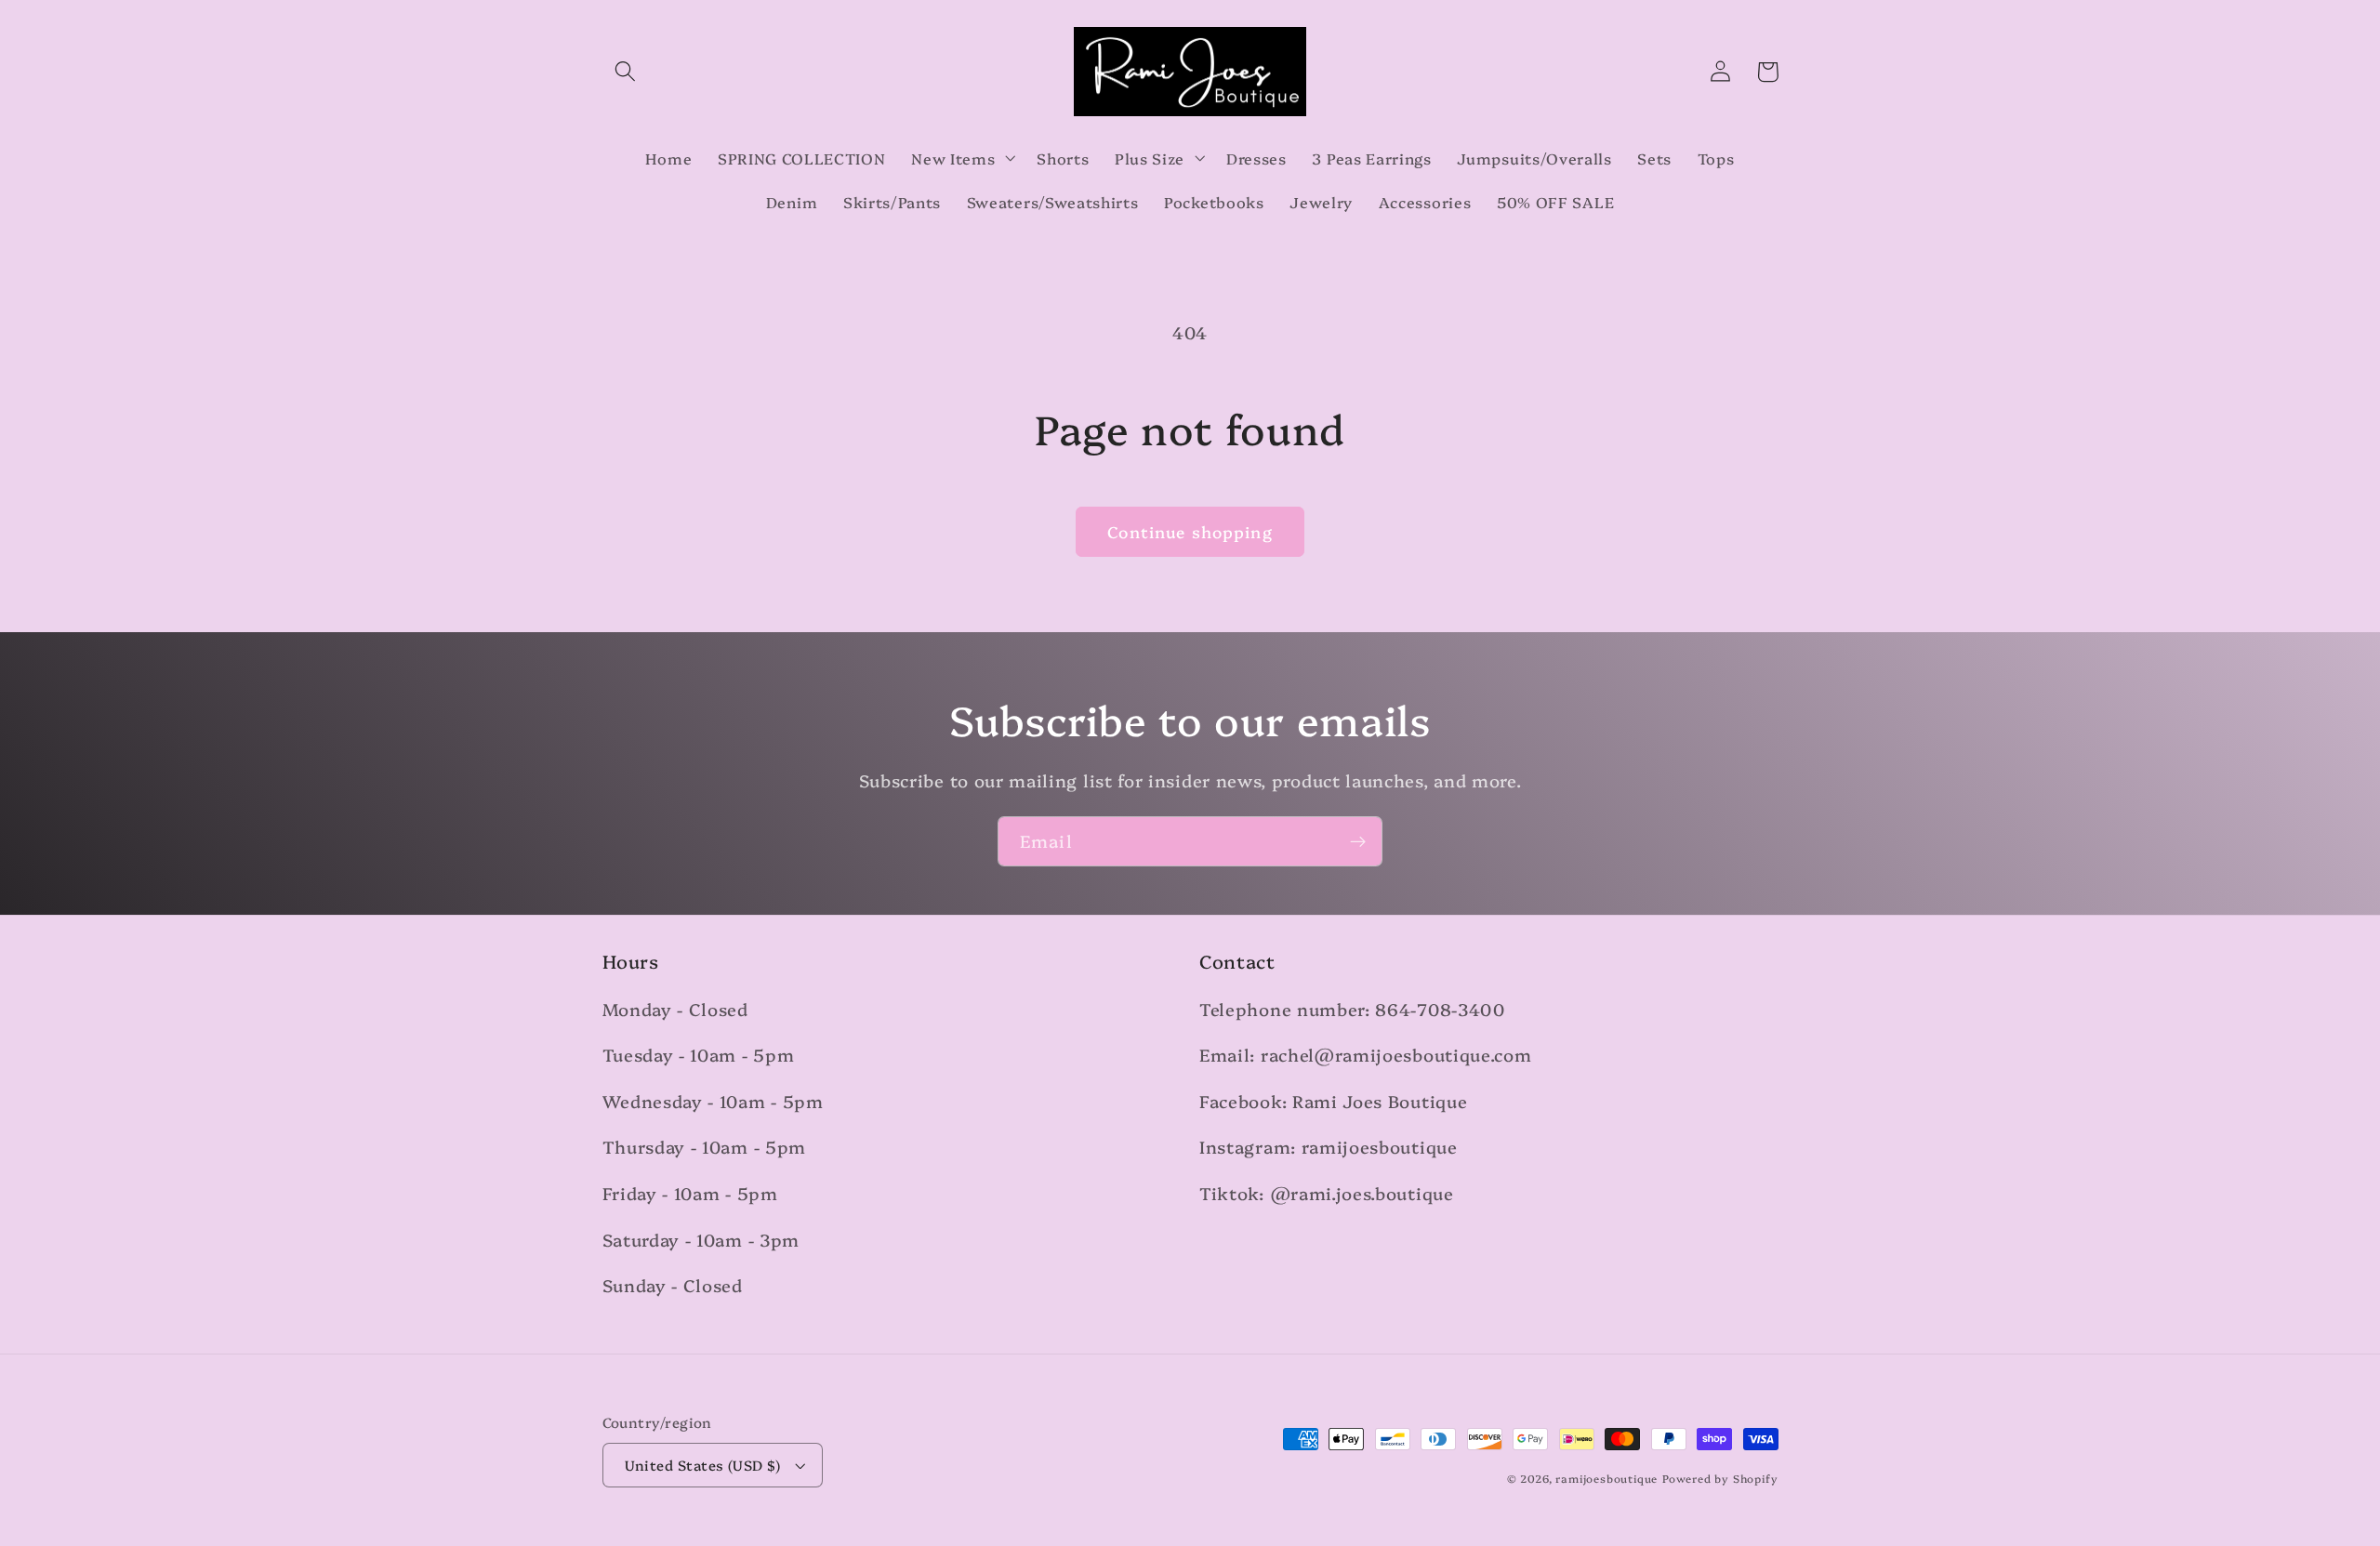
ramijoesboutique (1606, 1478)
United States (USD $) (703, 1465)
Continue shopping (1190, 531)
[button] (626, 72)
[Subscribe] (1358, 841)
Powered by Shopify (1720, 1478)
